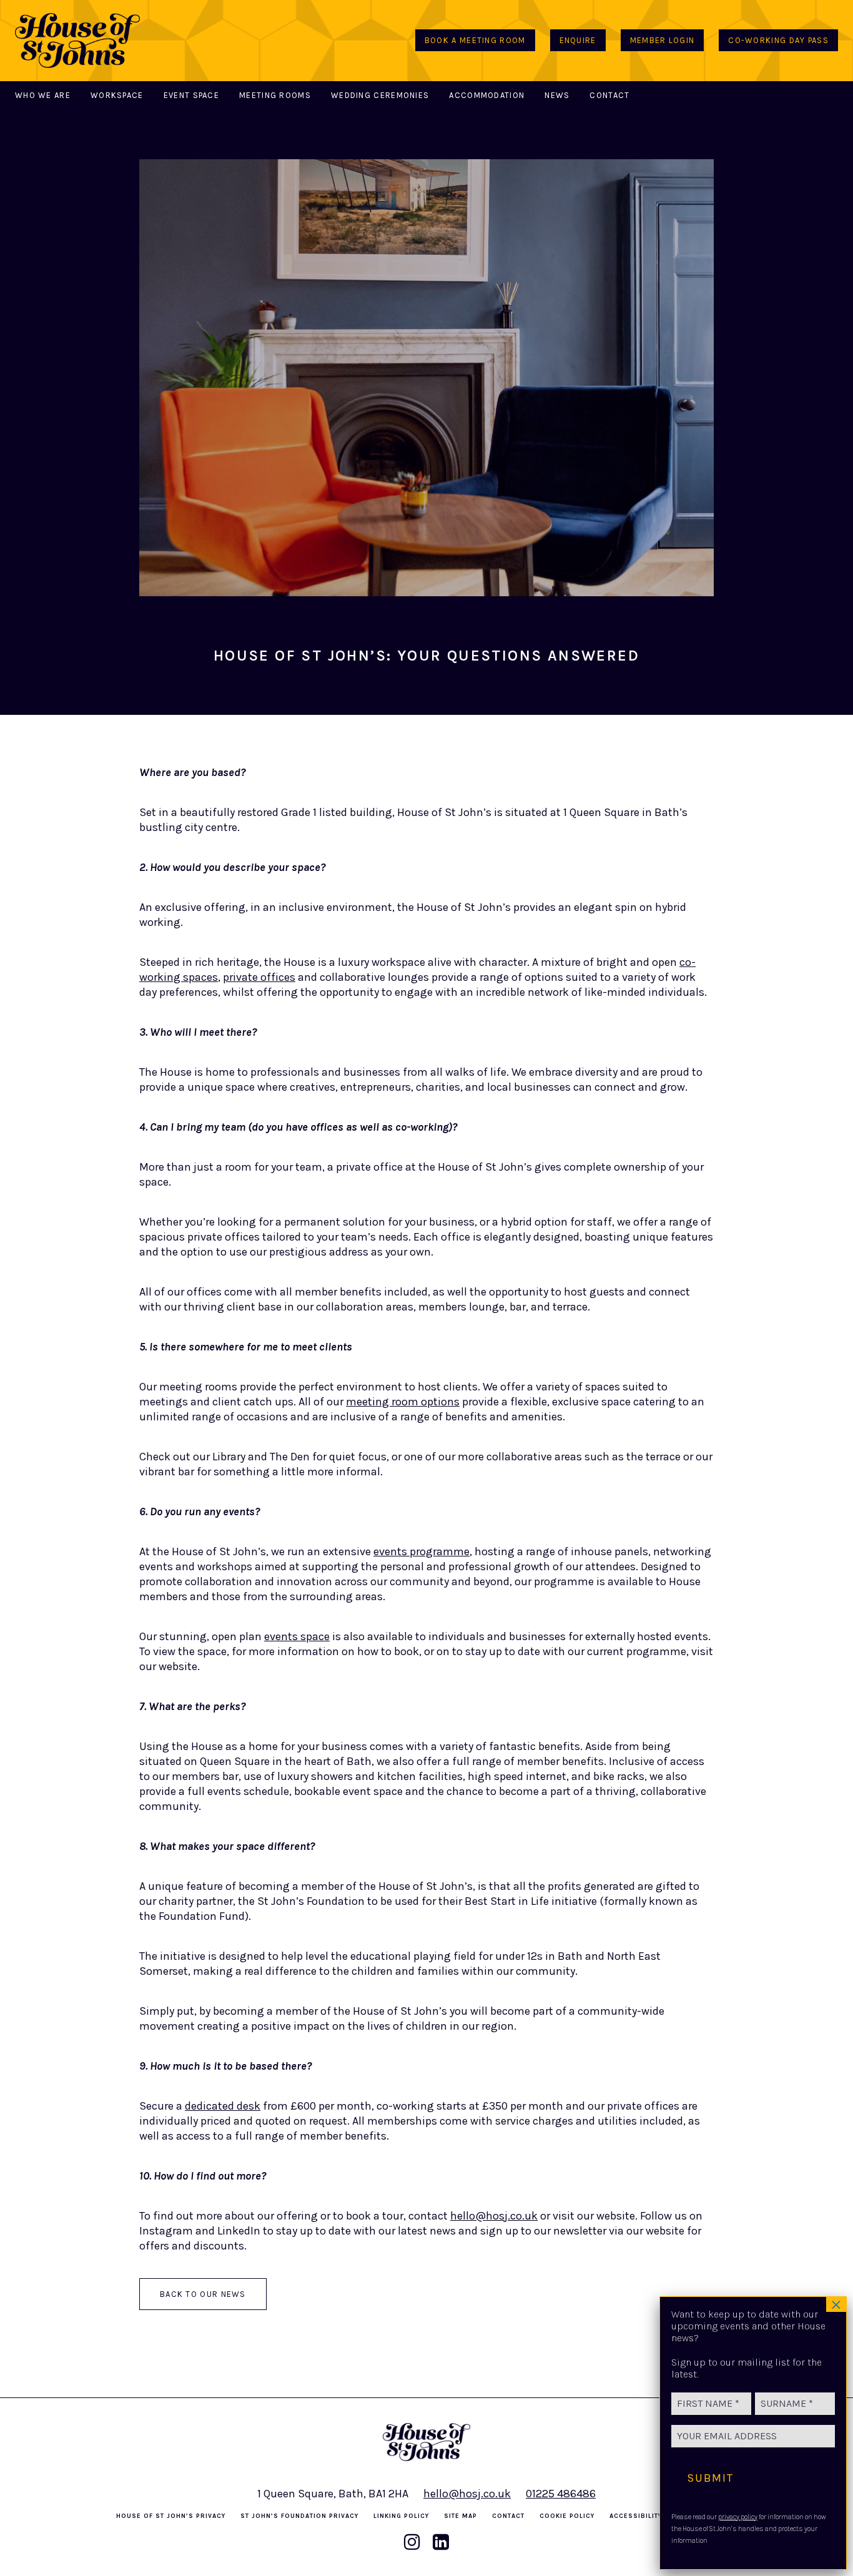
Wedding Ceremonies (380, 95)
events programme (422, 1551)
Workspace (117, 95)
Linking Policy (401, 2516)
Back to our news (203, 2294)
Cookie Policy (567, 2516)
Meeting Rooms (275, 95)
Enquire (578, 40)
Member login (663, 40)
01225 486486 (561, 2494)
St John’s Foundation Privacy (299, 2516)
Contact (609, 95)
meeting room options (403, 1402)
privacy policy (738, 2517)
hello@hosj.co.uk (494, 2216)
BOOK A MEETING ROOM (475, 40)
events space (297, 1636)
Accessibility (636, 2516)
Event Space (191, 95)
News (557, 95)
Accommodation (487, 95)
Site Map (461, 2516)
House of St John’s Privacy (171, 2516)
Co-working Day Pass (778, 40)
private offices (259, 977)
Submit (710, 2478)
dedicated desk (223, 2106)
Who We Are (43, 95)
